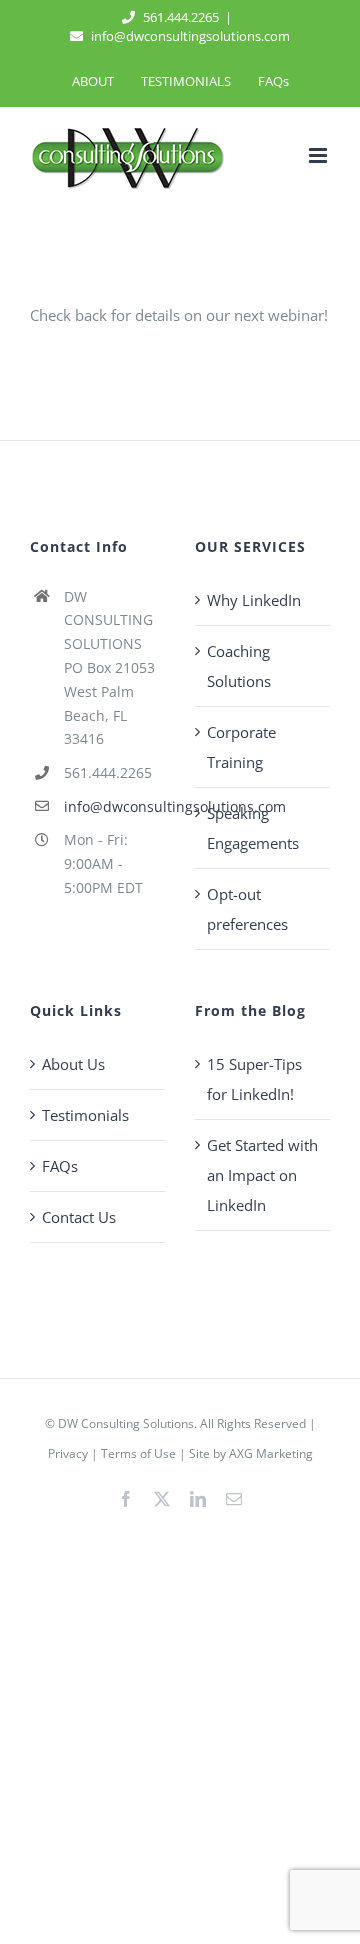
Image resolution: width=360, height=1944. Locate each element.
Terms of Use (138, 1453)
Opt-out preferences (247, 909)
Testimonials (85, 1115)
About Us (73, 1064)
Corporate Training (241, 747)
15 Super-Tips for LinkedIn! (254, 1079)
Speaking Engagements (253, 828)
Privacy (68, 1453)
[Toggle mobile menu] (319, 155)
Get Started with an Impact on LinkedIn (262, 1175)
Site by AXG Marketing (251, 1453)
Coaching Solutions (239, 666)
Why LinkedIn (254, 600)
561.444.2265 (179, 17)
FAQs (60, 1166)
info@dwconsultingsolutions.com (189, 36)
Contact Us (79, 1217)
